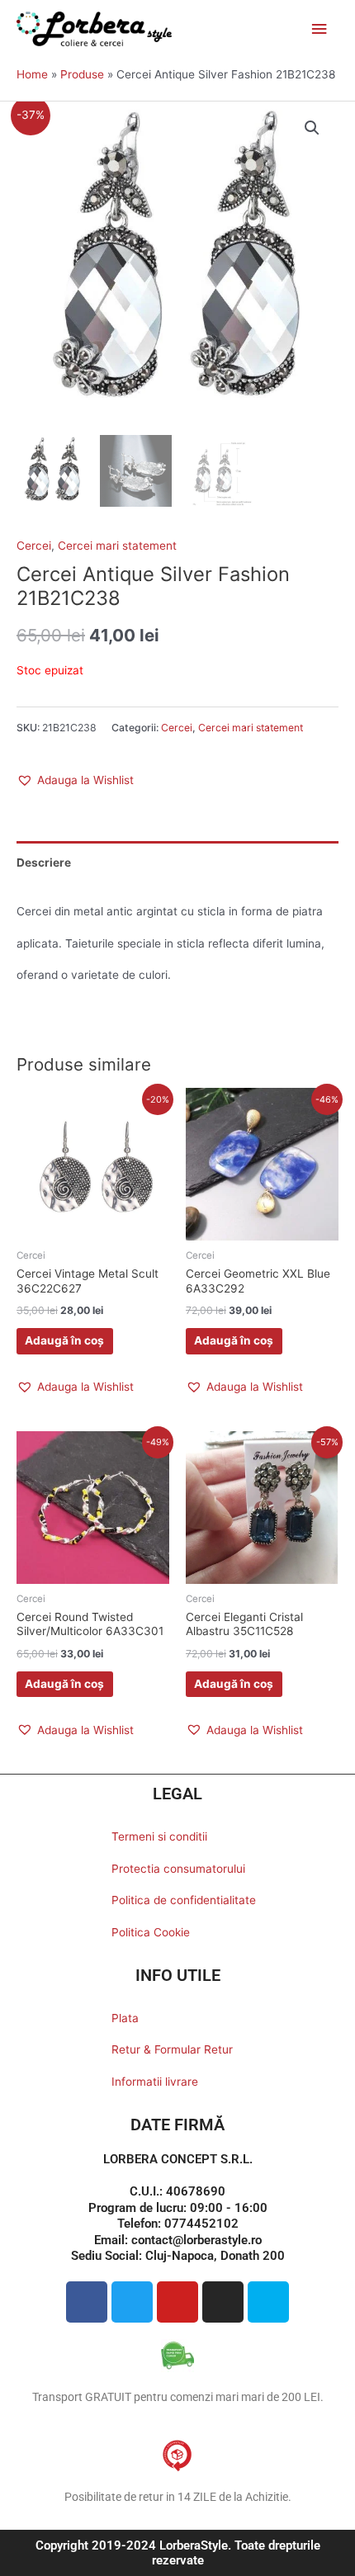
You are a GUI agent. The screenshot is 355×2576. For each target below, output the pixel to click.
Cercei (34, 546)
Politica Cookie (151, 1932)
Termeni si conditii (159, 1836)
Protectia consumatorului (178, 1869)
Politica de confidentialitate (184, 1900)
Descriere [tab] (44, 863)
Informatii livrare (155, 2082)
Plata (125, 2018)
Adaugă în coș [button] (64, 1340)
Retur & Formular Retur (172, 2049)
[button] (312, 128)
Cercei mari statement (117, 546)
